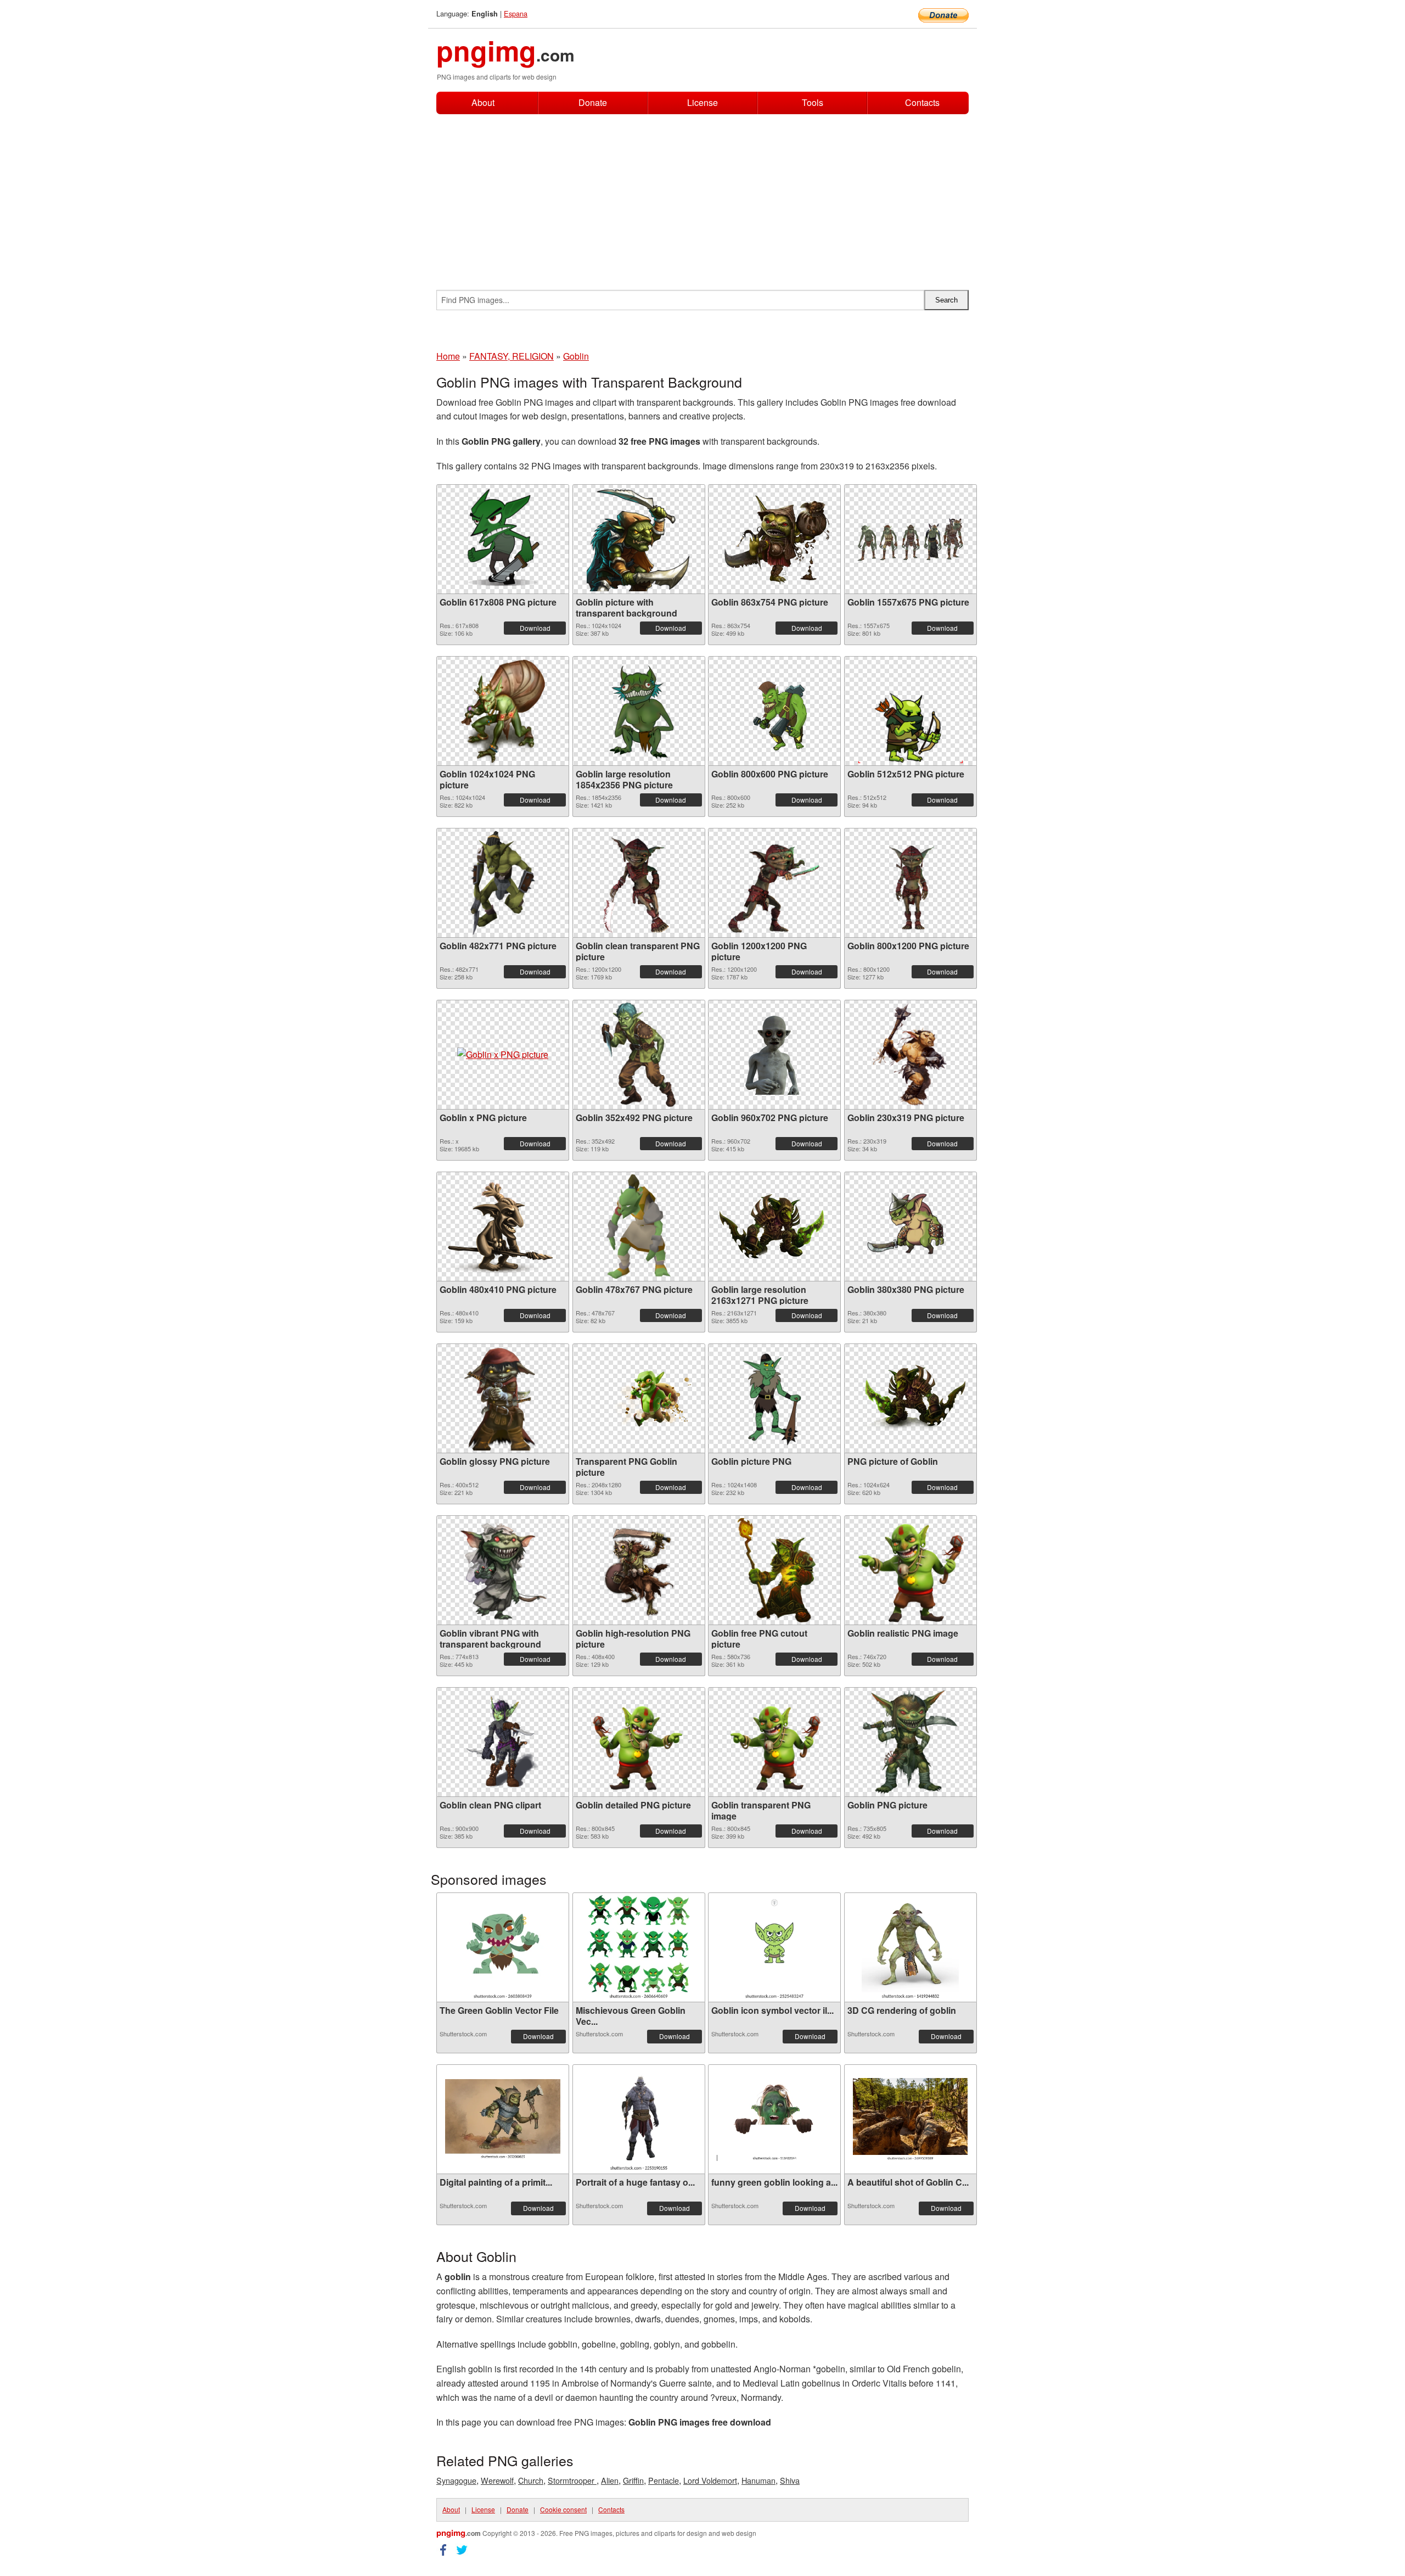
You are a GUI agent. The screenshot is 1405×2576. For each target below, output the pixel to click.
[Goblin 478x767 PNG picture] (639, 1227)
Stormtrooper (572, 2480)
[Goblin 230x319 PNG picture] (910, 1055)
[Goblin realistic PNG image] (910, 1570)
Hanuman (758, 2480)
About (483, 102)
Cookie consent (563, 2509)
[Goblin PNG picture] (910, 1742)
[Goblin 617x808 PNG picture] (503, 539)
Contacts (922, 103)
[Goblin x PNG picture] (503, 1055)
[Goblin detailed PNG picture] (639, 1742)
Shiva (790, 2480)
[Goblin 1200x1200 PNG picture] (774, 883)
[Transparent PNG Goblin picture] (639, 1398)
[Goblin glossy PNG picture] (503, 1398)
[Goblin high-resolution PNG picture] (639, 1570)
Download (535, 628)
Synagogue (456, 2480)
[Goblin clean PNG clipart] (503, 1742)
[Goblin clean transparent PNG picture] (639, 883)
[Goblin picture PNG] (774, 1398)
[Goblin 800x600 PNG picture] (774, 711)
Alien (610, 2480)
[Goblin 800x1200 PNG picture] (910, 883)
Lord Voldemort (710, 2480)
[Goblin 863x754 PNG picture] (774, 539)
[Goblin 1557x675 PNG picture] (911, 539)
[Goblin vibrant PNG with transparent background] (503, 1570)
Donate (593, 102)
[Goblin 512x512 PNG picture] (911, 711)
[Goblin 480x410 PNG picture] (503, 1227)
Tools (813, 102)
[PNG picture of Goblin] (911, 1398)
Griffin (633, 2480)
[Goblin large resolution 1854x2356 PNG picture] (639, 711)
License (702, 102)
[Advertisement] (702, 197)
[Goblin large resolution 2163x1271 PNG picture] (774, 1226)
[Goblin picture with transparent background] (639, 539)
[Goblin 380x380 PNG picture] (911, 1227)
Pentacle (664, 2480)
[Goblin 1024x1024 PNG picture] (503, 711)
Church (531, 2480)
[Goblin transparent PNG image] (774, 1742)
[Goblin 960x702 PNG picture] (774, 1055)
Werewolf (497, 2480)
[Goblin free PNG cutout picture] (774, 1570)
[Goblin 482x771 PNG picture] (503, 883)
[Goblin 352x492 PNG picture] (639, 1055)
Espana (516, 13)
